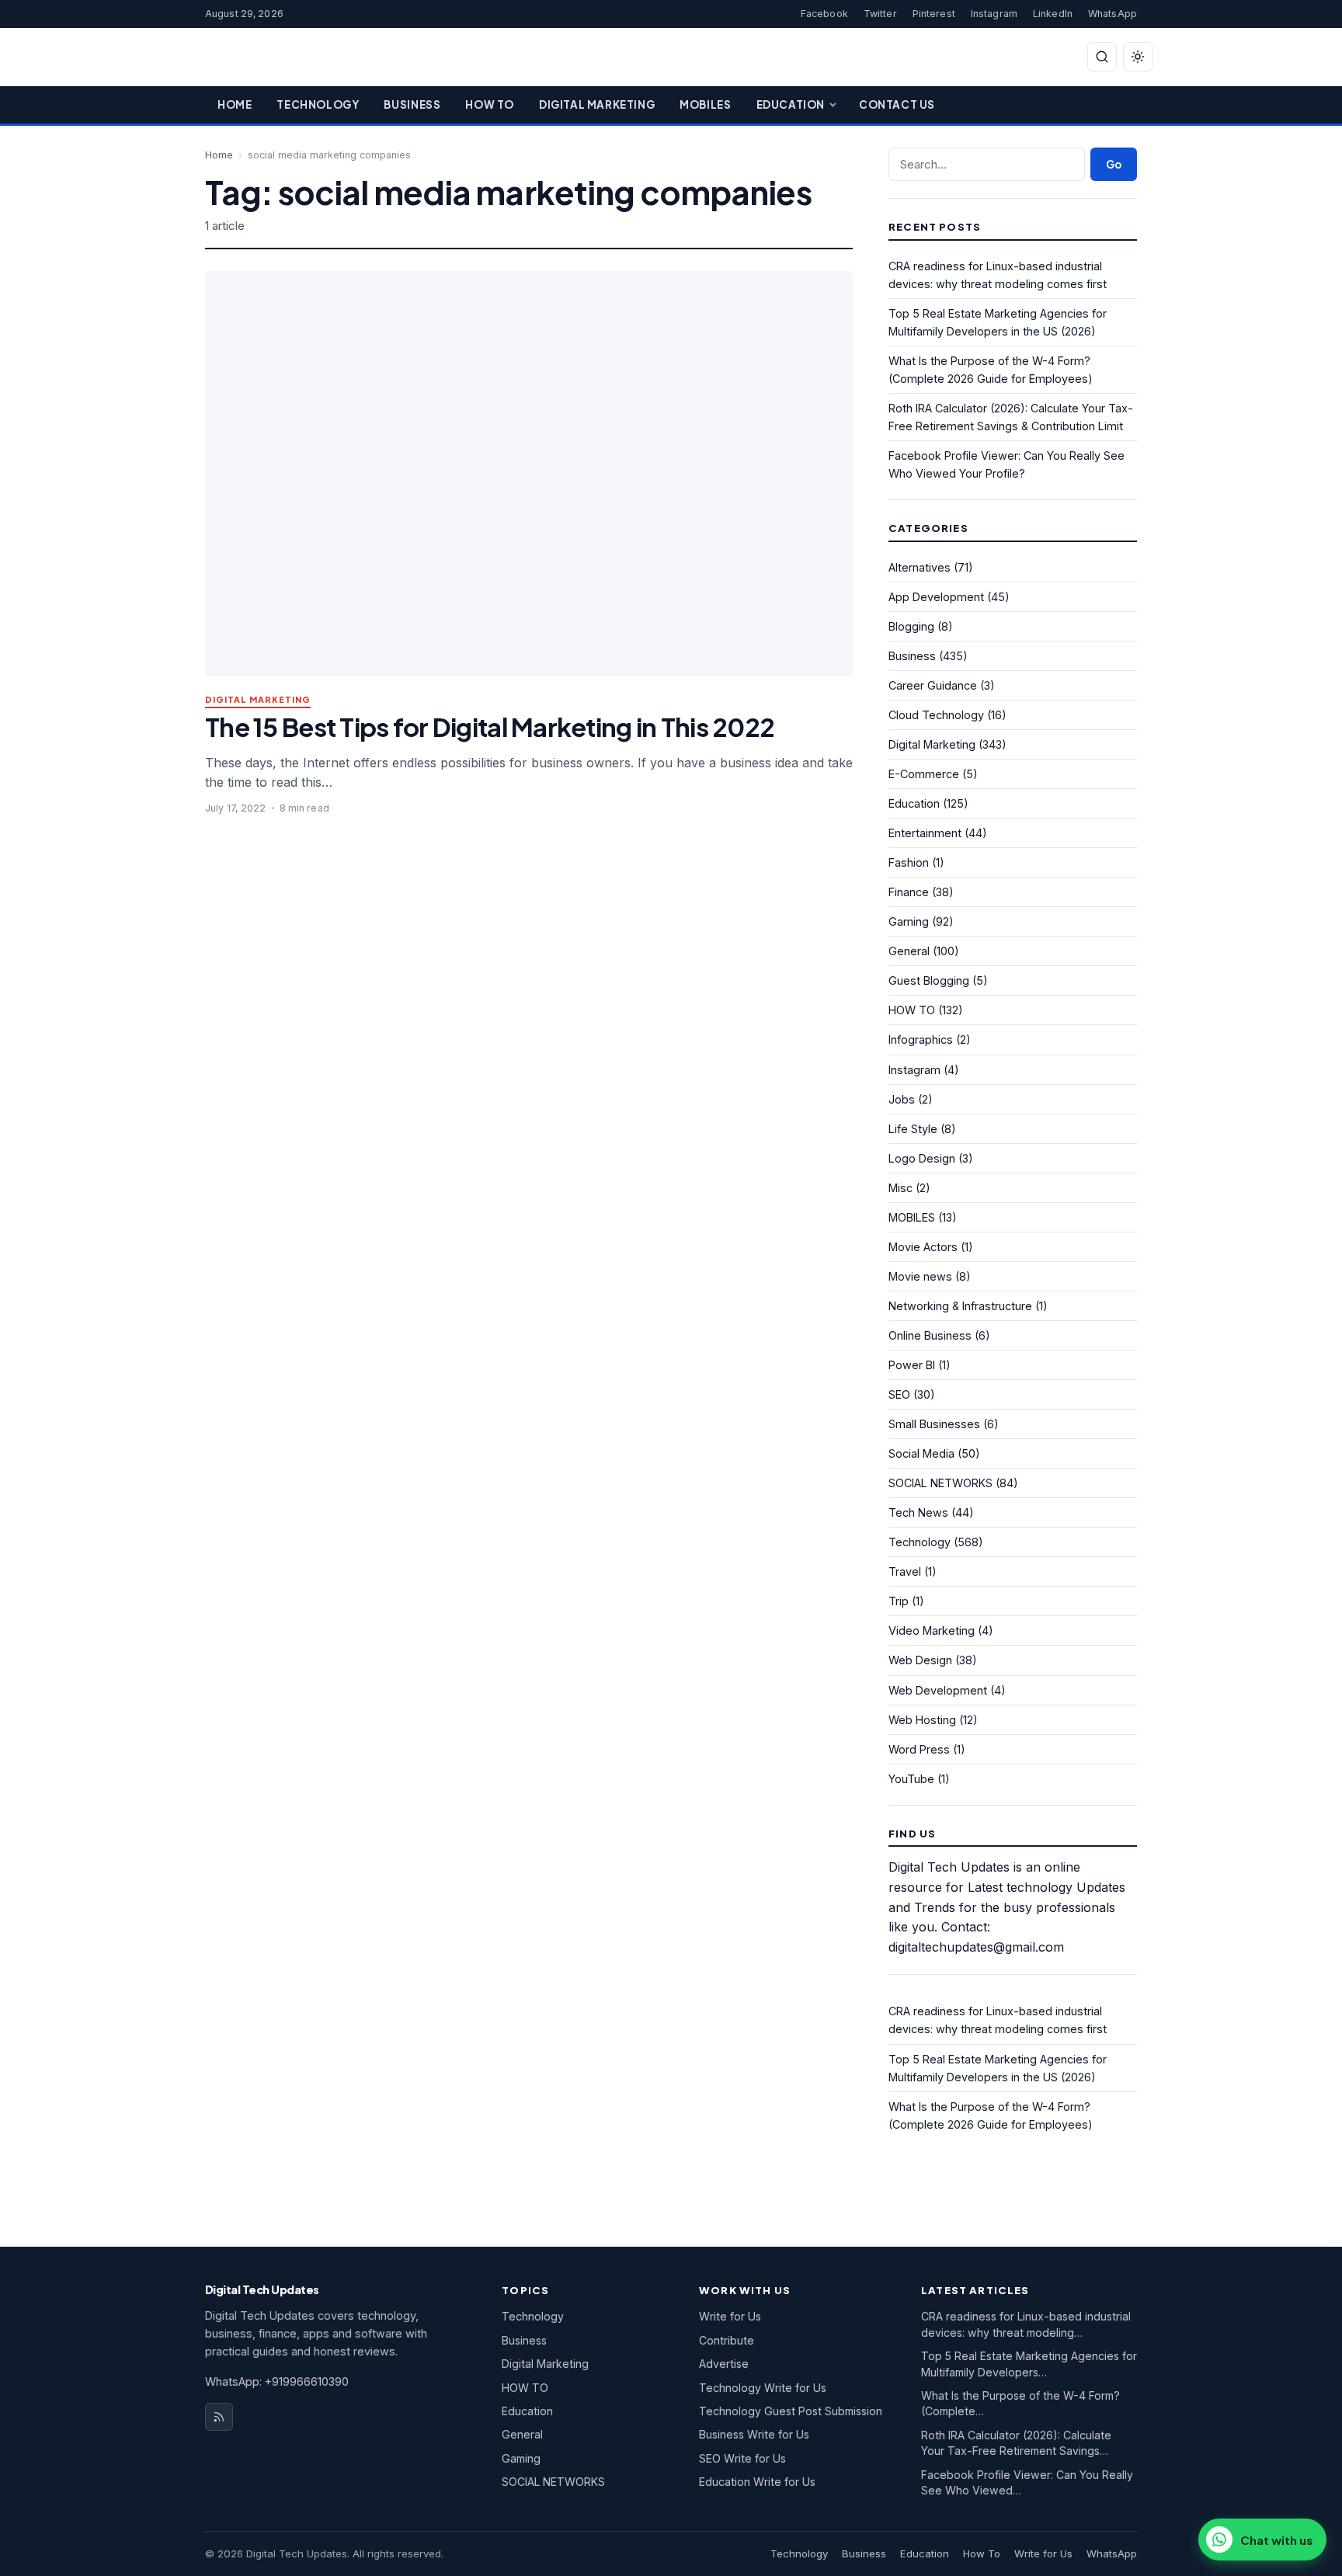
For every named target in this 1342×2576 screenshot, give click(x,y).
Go (1114, 164)
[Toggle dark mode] (1138, 57)
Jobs (902, 1099)
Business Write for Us (754, 2434)
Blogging (911, 626)
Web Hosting (922, 1720)
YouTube (911, 1779)
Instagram (994, 14)
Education (791, 104)
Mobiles (705, 104)
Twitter (880, 14)
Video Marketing (932, 1630)
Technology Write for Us (763, 2388)
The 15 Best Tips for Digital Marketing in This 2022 (490, 727)
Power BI (912, 1365)
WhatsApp (1113, 14)
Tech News (918, 1512)
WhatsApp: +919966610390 (277, 2381)
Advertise (724, 2364)
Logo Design (922, 1158)
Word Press (919, 1749)
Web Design (920, 1660)
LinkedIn (1053, 14)
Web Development (938, 1690)
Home (235, 104)
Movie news (920, 1276)
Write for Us (730, 2316)
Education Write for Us (757, 2482)
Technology (318, 104)
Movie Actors (923, 1247)
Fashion (909, 862)
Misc (900, 1188)
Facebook (824, 14)
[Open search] (1102, 57)
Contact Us (897, 104)
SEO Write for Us (742, 2458)
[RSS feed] (219, 2417)
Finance (909, 892)
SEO (899, 1394)
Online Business (930, 1335)
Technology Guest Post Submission (791, 2411)
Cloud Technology (936, 715)
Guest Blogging (929, 980)
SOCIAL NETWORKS (940, 1483)
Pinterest (934, 14)
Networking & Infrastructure (960, 1306)
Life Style (913, 1129)
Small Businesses (934, 1424)
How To (490, 104)
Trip (899, 1601)
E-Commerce (924, 774)
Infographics (921, 1039)
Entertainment (925, 833)
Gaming (909, 921)
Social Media (921, 1453)
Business (412, 104)
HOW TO (912, 1010)
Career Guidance (933, 685)
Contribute (727, 2340)
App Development (936, 597)
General (909, 951)
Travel (905, 1571)
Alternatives (920, 567)
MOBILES (912, 1217)
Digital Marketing (597, 104)
